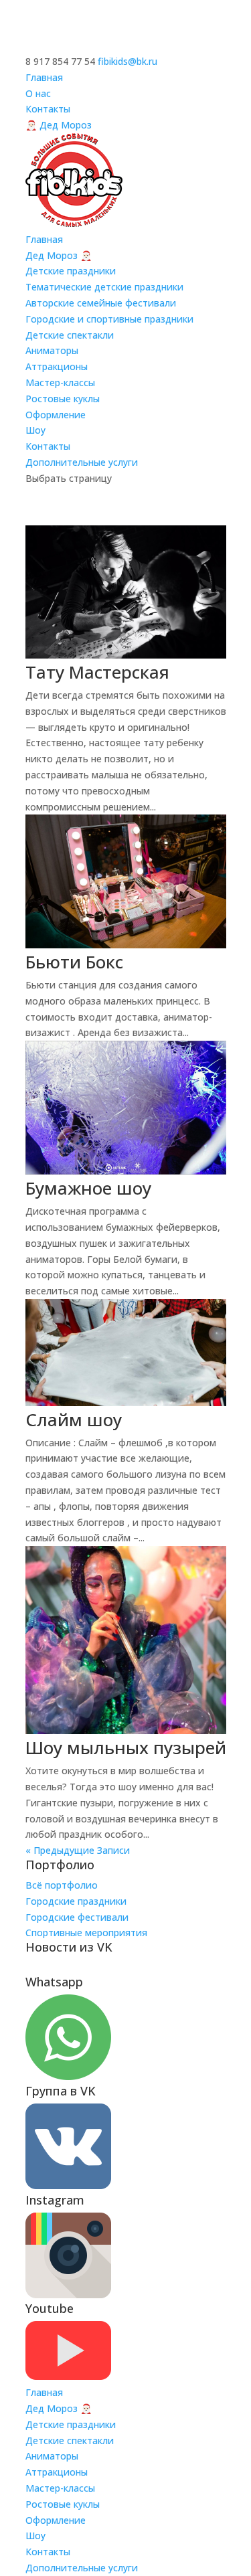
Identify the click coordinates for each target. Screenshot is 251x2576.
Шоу (35, 430)
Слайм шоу (74, 1420)
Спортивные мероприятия (86, 1933)
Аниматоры (52, 350)
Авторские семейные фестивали (101, 303)
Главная (44, 77)
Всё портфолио (62, 1885)
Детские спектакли (70, 335)
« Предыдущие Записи (78, 1850)
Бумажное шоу (88, 1188)
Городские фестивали (77, 1917)
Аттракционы (57, 366)
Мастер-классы (60, 382)
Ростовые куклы (63, 399)
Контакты (48, 109)
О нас (38, 93)
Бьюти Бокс (74, 962)
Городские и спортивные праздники (109, 319)
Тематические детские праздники (104, 287)
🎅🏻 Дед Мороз (59, 125)
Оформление (56, 415)
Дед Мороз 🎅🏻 (59, 255)
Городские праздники (76, 1901)
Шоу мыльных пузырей (126, 1747)
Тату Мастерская (97, 672)
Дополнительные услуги (82, 462)
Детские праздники (71, 271)
